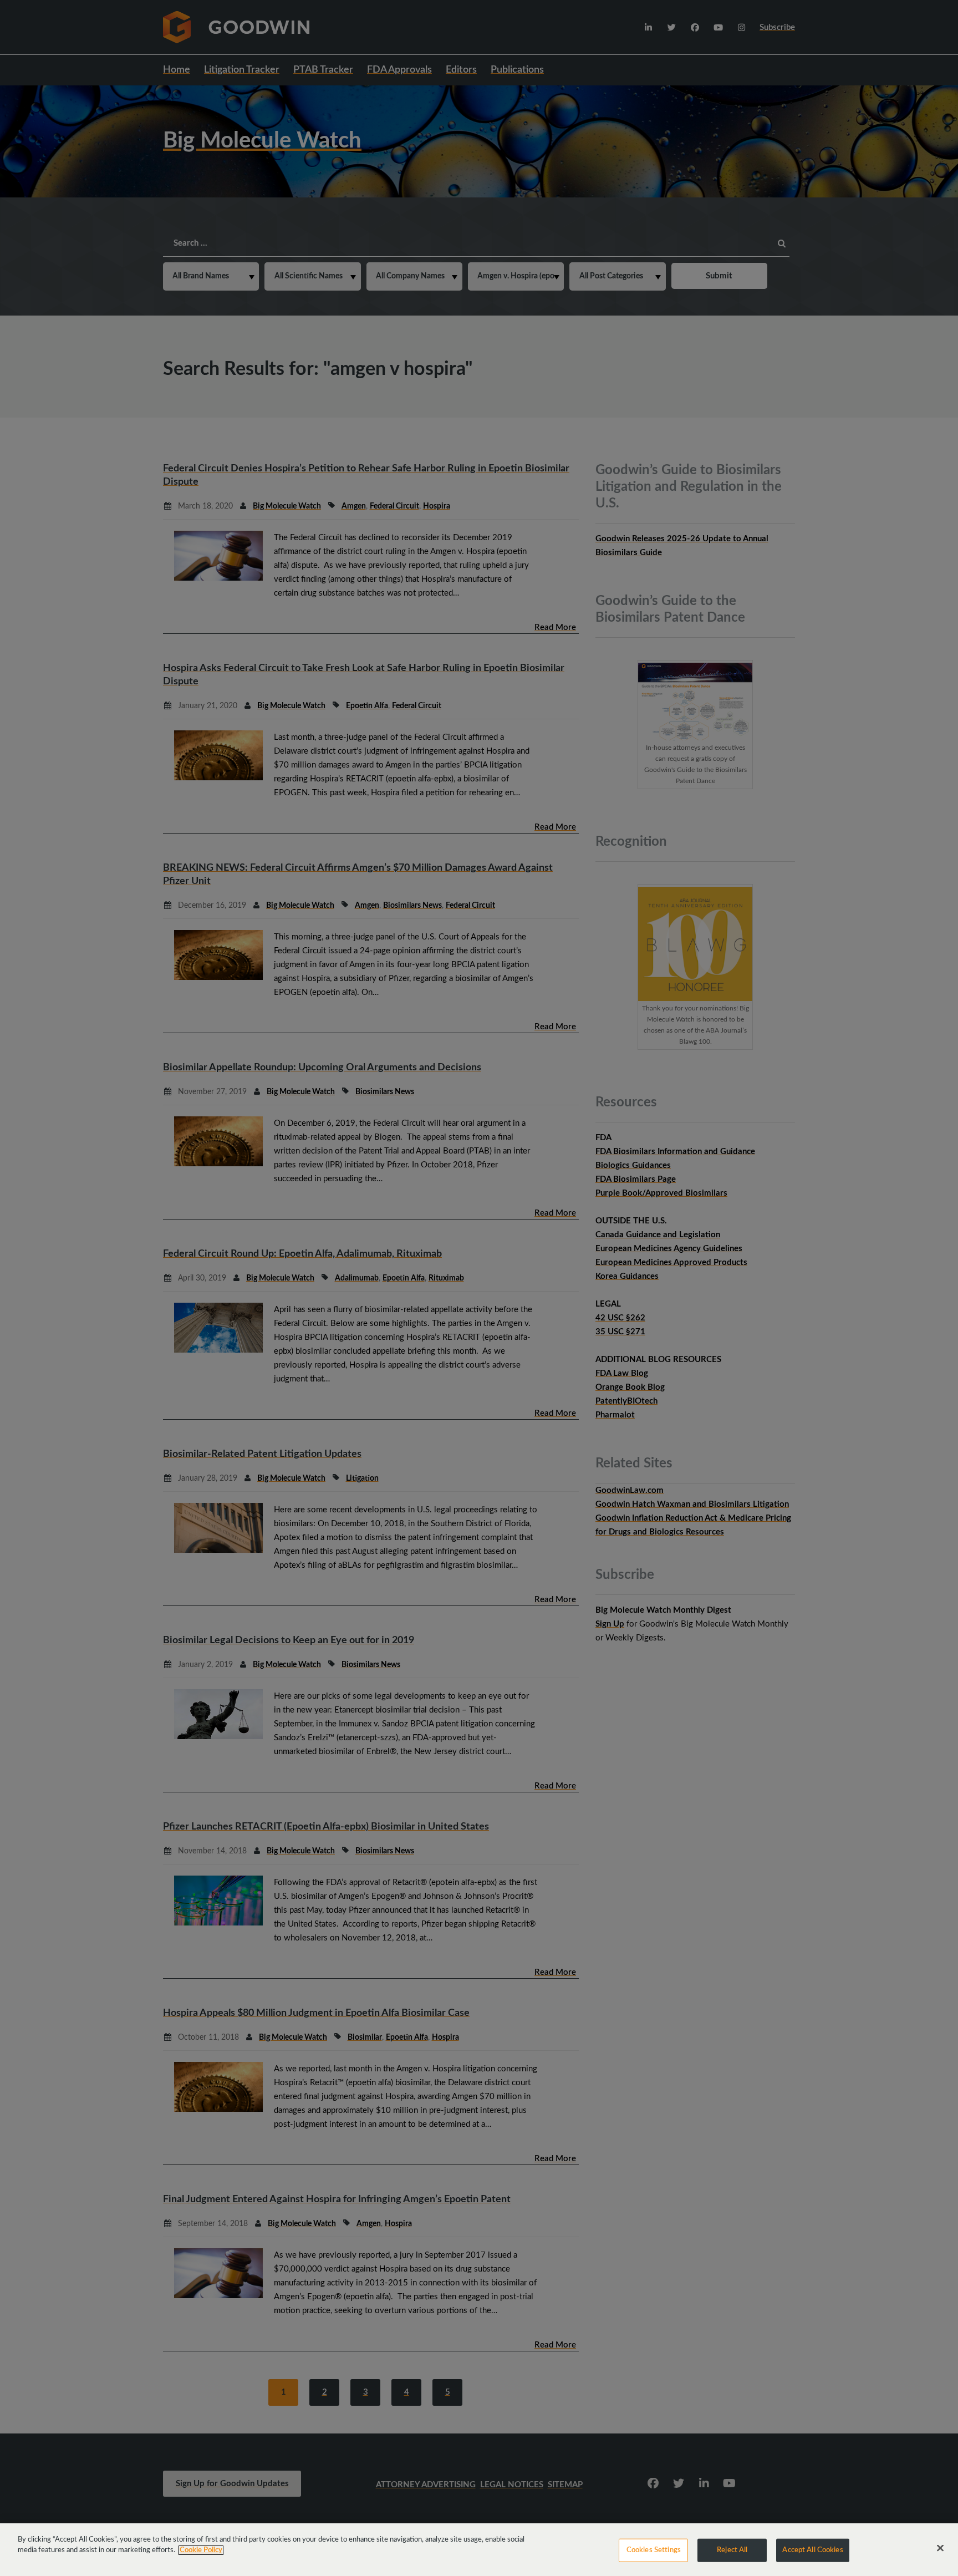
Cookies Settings (654, 2550)
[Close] (940, 2548)
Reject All (732, 2550)
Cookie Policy (201, 2550)
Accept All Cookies (812, 2550)
